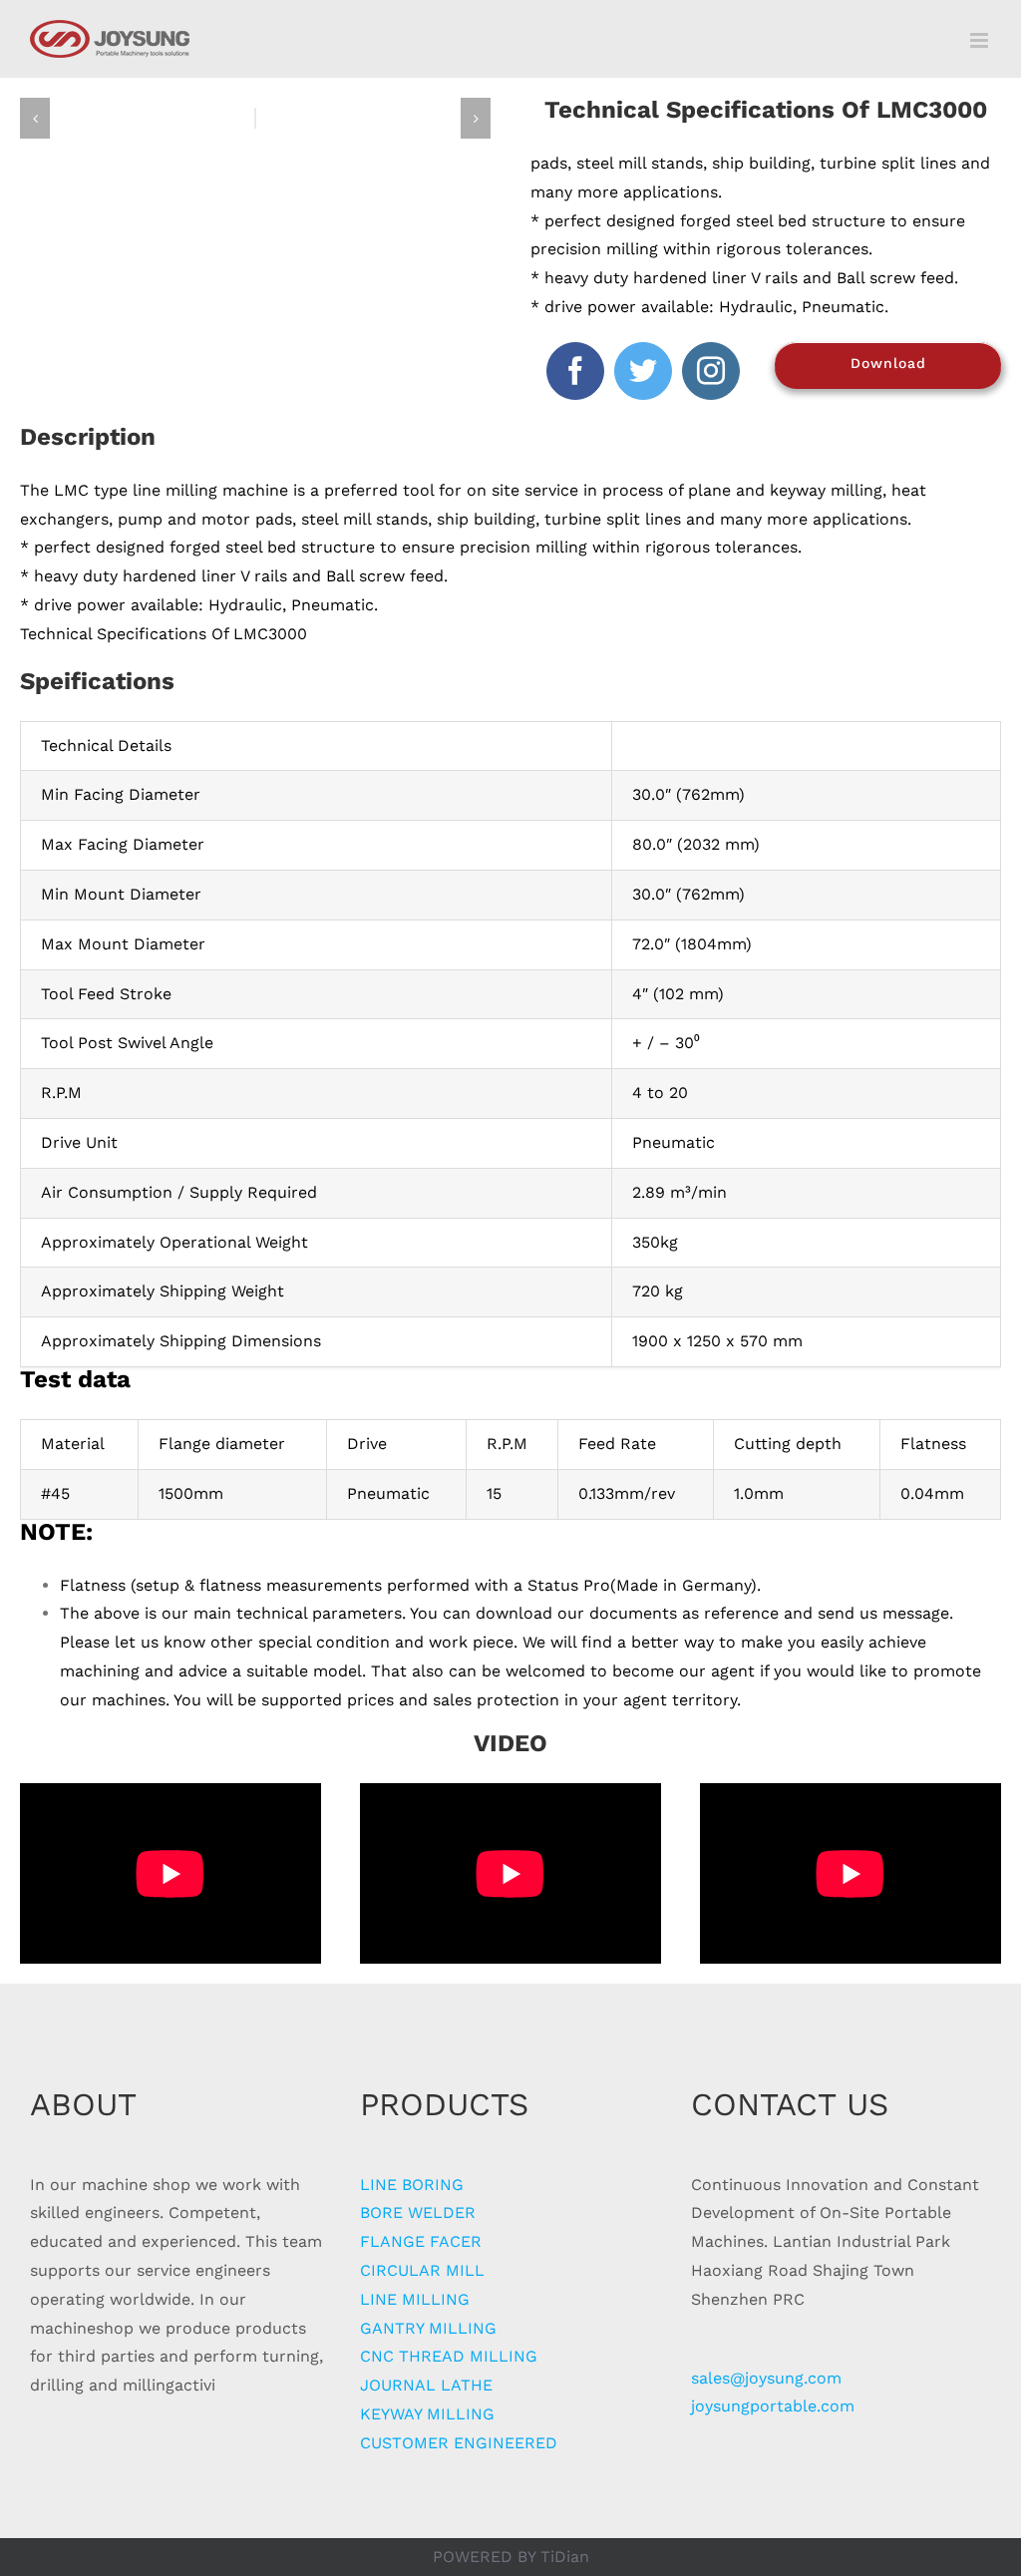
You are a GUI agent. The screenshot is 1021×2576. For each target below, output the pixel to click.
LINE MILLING (415, 2299)
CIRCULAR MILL (422, 2270)
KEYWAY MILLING (427, 2414)
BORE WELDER (418, 2212)
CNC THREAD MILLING (449, 2356)
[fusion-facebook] (575, 371)
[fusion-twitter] (643, 371)
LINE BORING (412, 2185)
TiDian (565, 2557)
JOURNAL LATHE (426, 2385)
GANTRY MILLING (428, 2328)
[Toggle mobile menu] (981, 40)
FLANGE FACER (421, 2241)
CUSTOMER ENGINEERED (459, 2443)
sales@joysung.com (766, 2378)
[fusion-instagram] (711, 371)
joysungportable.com (773, 2406)
